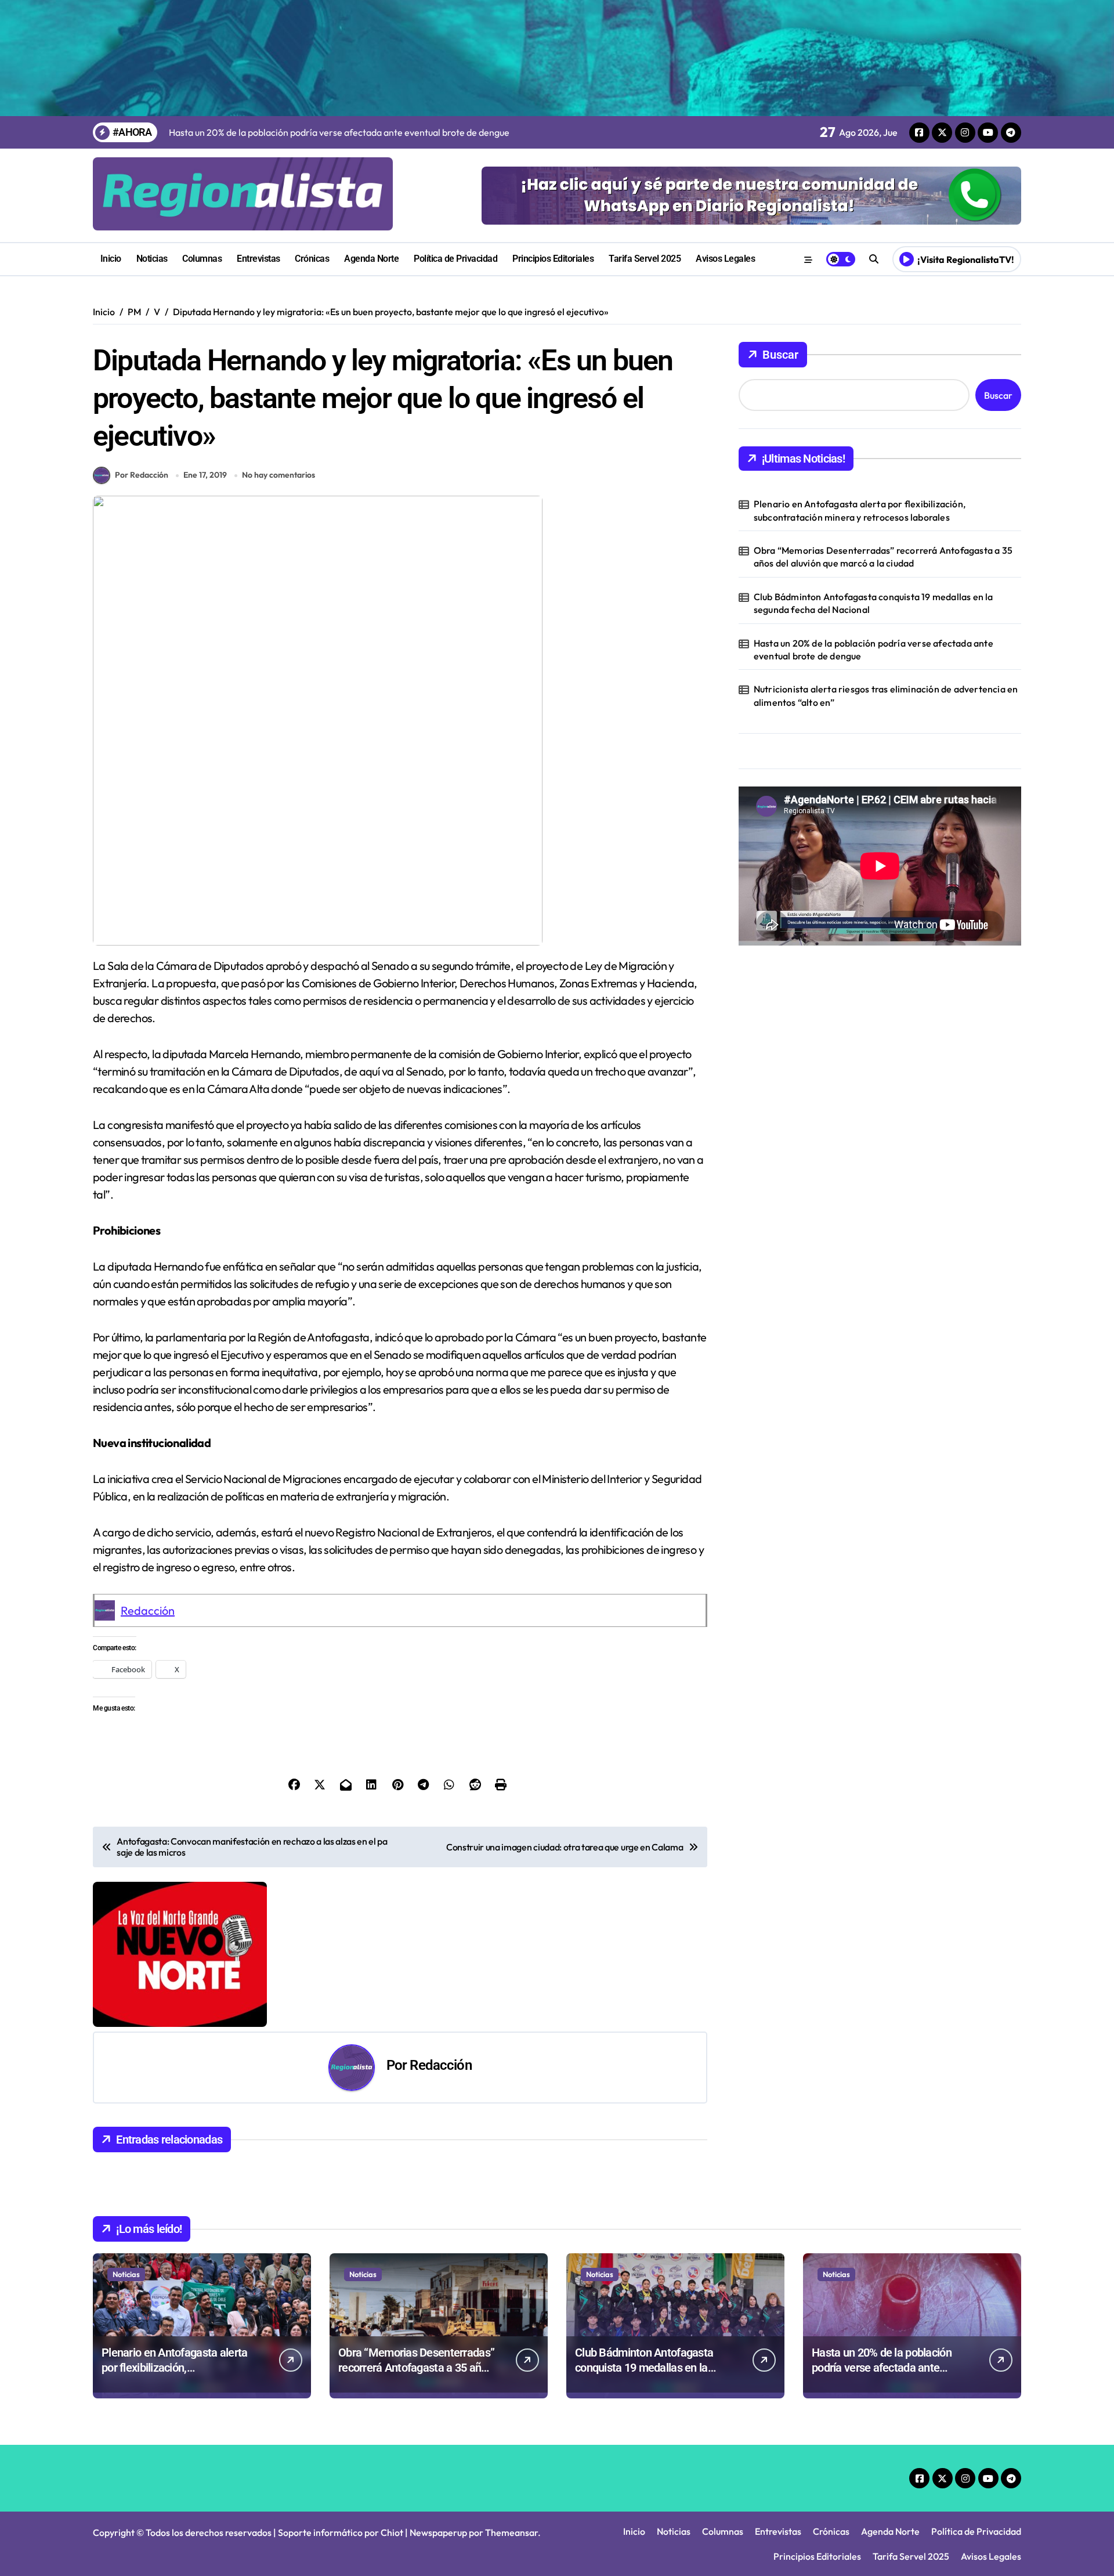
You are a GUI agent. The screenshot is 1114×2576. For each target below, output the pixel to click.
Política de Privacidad (455, 259)
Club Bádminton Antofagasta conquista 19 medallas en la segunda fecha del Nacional (874, 603)
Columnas (202, 259)
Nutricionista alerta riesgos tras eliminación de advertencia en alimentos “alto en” (886, 695)
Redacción (148, 1610)
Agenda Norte (371, 259)
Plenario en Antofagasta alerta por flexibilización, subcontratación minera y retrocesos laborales (860, 510)
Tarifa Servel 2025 (645, 259)
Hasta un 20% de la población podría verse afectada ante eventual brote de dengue (874, 650)
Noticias (152, 259)
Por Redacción (142, 475)
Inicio (111, 259)
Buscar (780, 355)
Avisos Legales (725, 259)
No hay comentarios (278, 475)
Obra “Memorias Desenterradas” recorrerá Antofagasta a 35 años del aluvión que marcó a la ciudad (883, 557)
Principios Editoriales (553, 259)
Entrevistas (258, 259)
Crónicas (312, 259)
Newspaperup (438, 2532)
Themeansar (511, 2532)
